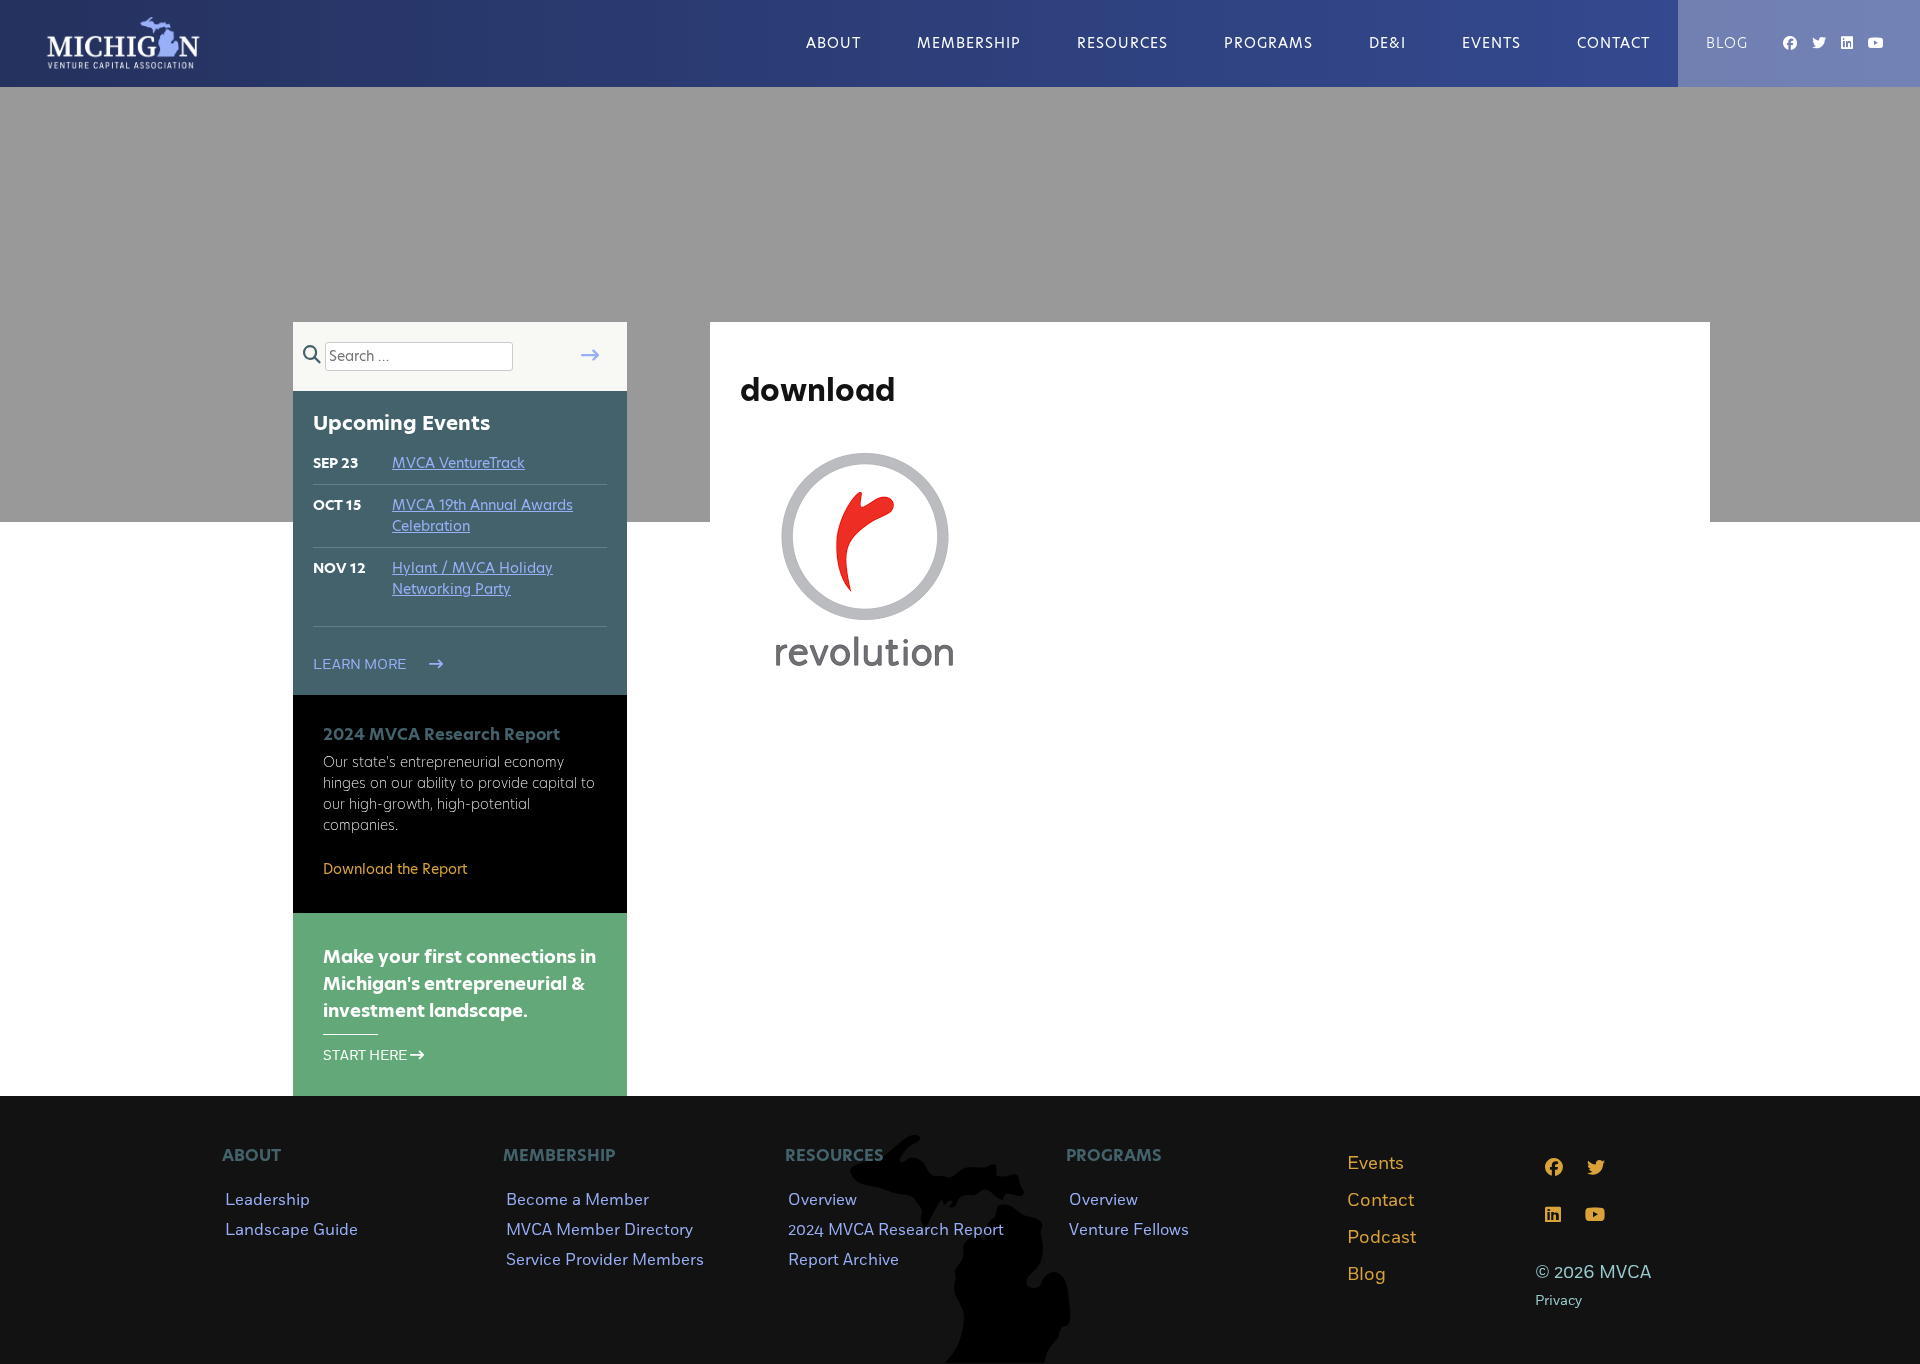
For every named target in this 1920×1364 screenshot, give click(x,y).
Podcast (1381, 1238)
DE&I (1387, 43)
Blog (1727, 43)
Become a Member (577, 1200)
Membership (969, 43)
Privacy (1558, 1300)
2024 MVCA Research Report (896, 1230)
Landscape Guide (291, 1230)
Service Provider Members (605, 1260)
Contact (1613, 43)
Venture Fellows (1129, 1230)
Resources (1122, 43)
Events (1491, 43)
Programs (1268, 43)
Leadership (267, 1200)
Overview (822, 1200)
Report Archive (843, 1260)
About (833, 43)
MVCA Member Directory (599, 1230)
